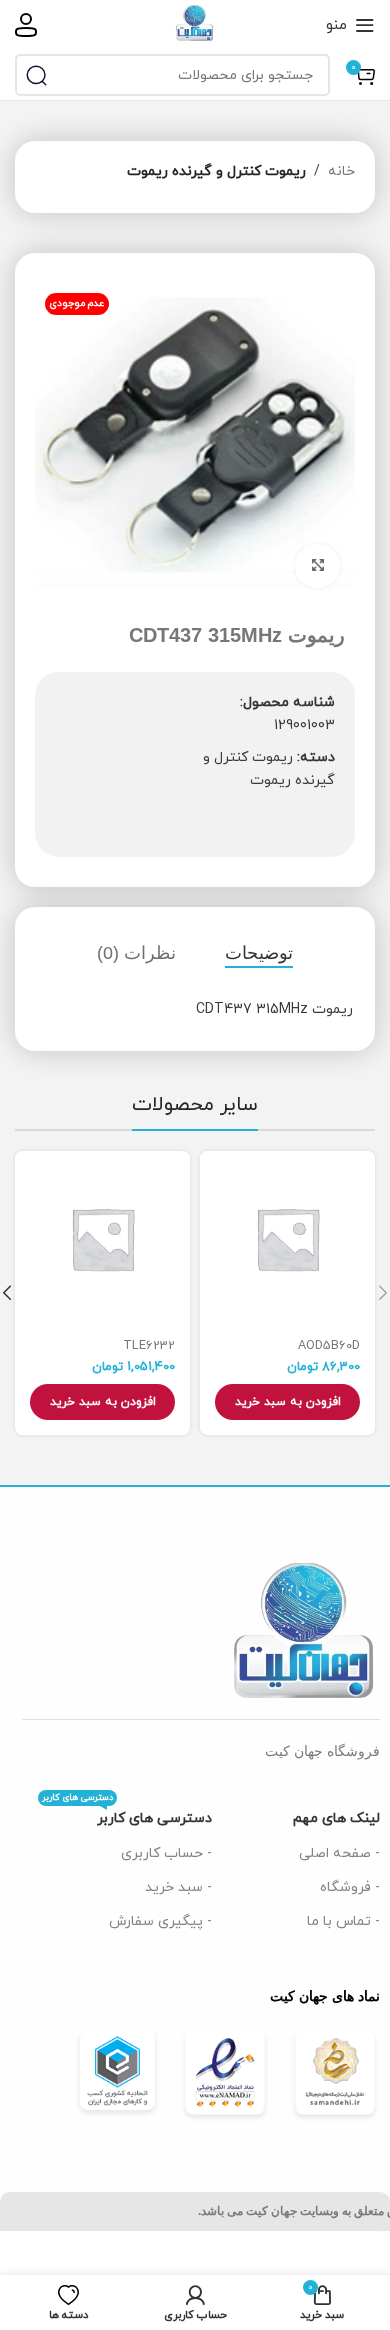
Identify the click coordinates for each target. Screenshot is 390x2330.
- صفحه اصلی (339, 1853)
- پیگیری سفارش (160, 1921)
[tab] (259, 954)
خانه (341, 171)
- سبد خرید (178, 1887)
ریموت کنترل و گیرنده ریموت (216, 171)
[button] (287, 1402)
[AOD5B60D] (287, 1238)
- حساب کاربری (166, 1853)
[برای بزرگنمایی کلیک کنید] (317, 566)
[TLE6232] (102, 1238)
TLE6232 (149, 1346)
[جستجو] (36, 75)
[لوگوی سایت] (195, 23)
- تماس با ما (343, 1921)
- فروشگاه (350, 1887)
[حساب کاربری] (26, 25)
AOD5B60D (329, 1346)
